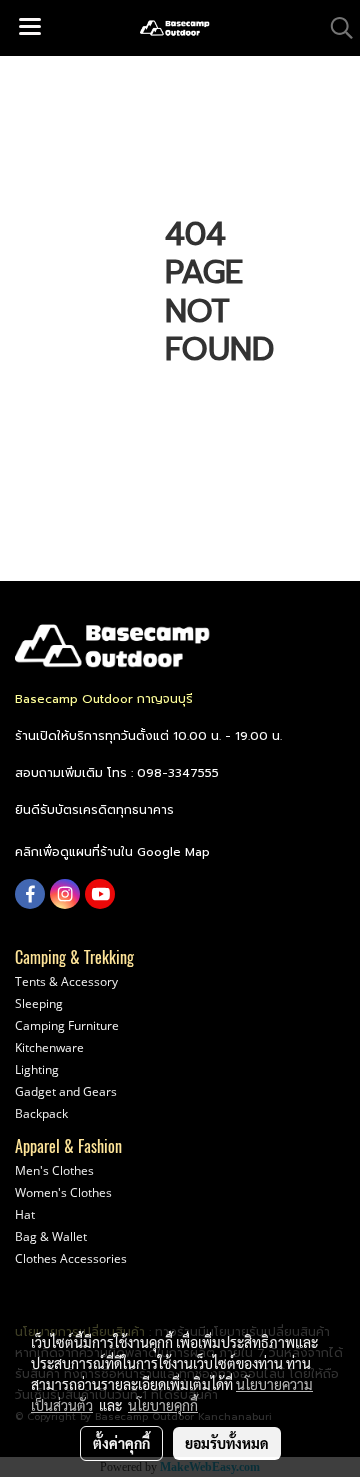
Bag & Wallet (51, 1236)
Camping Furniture (67, 1025)
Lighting (37, 1069)
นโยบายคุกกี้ (163, 1405)
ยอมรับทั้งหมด (227, 1443)
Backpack (41, 1113)
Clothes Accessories (71, 1258)
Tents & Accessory (66, 981)
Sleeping (39, 1003)
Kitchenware (49, 1047)
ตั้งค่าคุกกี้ (121, 1443)
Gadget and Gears (66, 1091)
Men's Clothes (54, 1170)
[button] (335, 28)
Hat (25, 1214)
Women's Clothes (63, 1192)
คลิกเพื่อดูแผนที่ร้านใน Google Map (112, 852)
